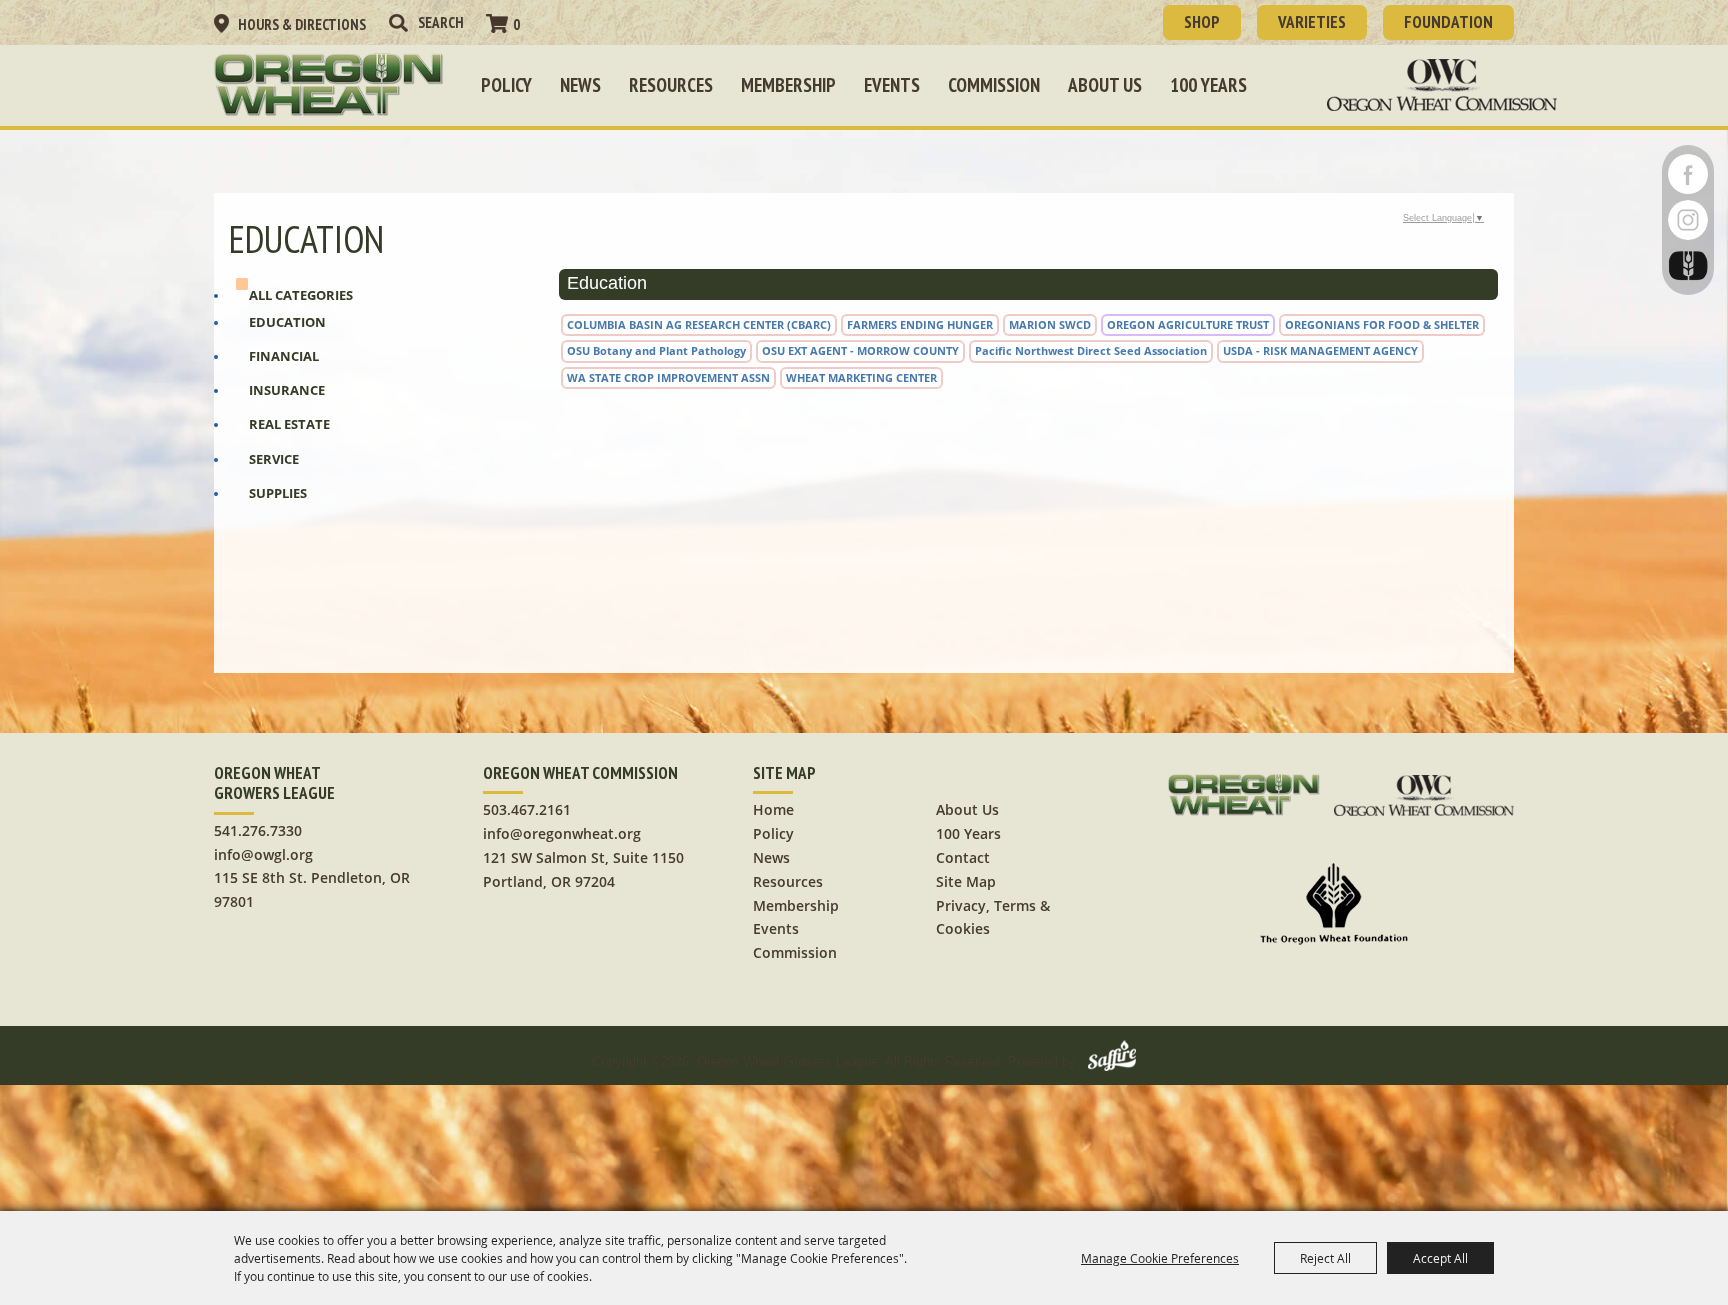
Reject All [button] (1325, 1258)
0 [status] (516, 24)
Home (773, 809)
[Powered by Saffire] (1112, 1061)
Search (398, 23)
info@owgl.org (263, 854)
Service (274, 459)
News (580, 85)
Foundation (1448, 22)
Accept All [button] (1440, 1258)
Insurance (287, 390)
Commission (994, 85)
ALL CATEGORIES (301, 295)
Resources (671, 85)
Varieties (1312, 22)
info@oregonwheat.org (562, 833)
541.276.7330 (258, 830)
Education (287, 322)
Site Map (966, 881)
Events (892, 85)
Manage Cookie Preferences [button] (1160, 1258)
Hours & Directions (302, 24)
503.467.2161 (527, 809)
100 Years (1208, 85)
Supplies (278, 493)
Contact (963, 857)
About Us (1105, 85)
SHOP (1202, 22)
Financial (284, 356)
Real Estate (289, 424)
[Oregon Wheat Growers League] (329, 85)
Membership (788, 85)
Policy (506, 85)
